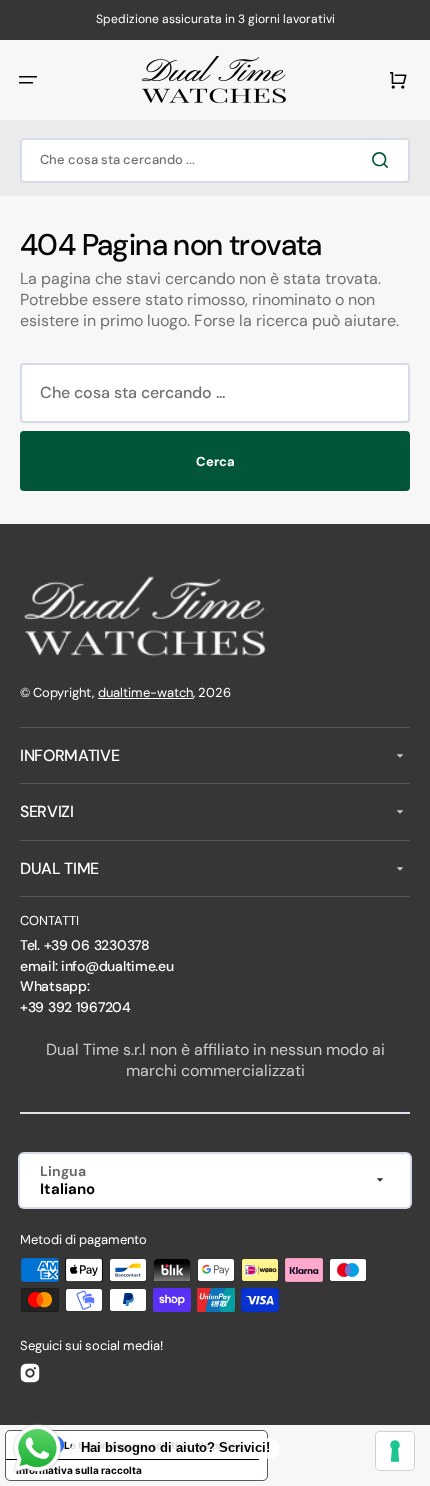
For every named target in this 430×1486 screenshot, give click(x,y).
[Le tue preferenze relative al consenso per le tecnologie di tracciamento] (395, 1451)
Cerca (215, 461)
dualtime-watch (145, 692)
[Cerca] (384, 160)
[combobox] (215, 160)
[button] (28, 80)
